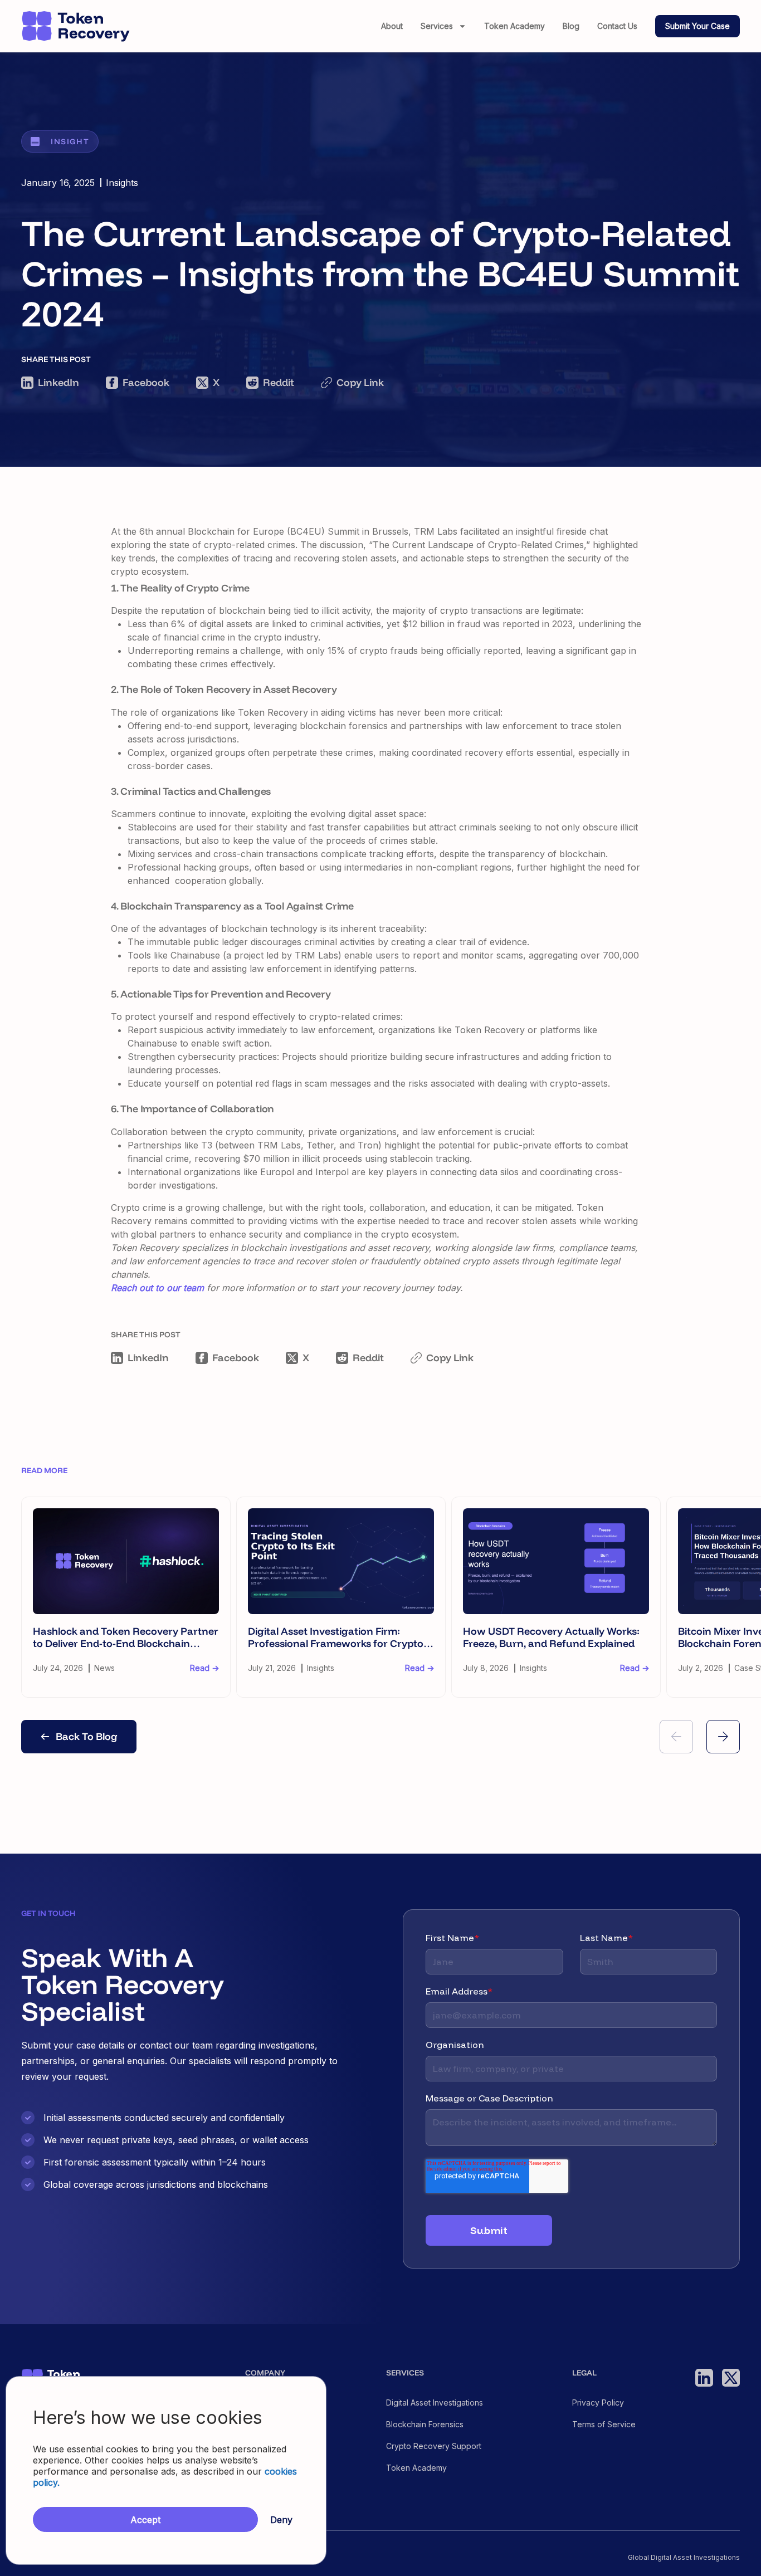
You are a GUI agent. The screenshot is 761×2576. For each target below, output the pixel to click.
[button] (676, 1737)
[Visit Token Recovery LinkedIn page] (704, 2378)
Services (437, 26)
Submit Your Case (697, 26)
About (392, 26)
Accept (145, 2520)
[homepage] (76, 26)
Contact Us (617, 26)
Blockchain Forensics (425, 2425)
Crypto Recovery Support (434, 2446)
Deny (281, 2520)
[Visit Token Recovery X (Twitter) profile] (731, 2378)
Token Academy (514, 26)
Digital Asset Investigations (435, 2403)
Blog (571, 26)
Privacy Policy (598, 2403)
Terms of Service (604, 2425)
